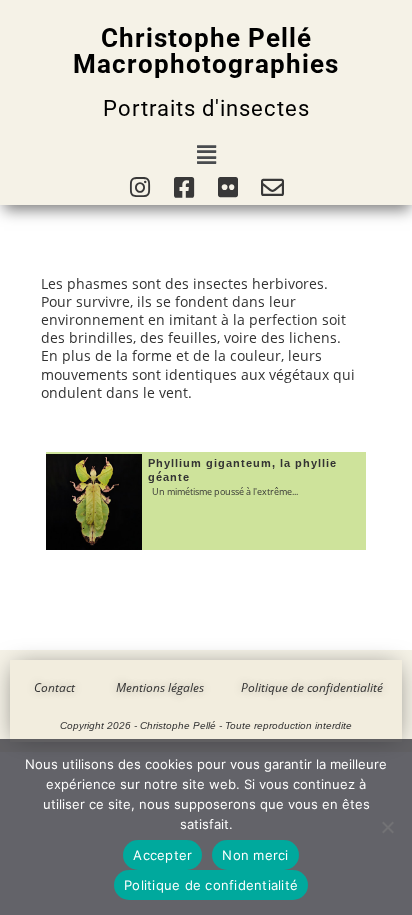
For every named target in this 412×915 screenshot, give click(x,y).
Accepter (162, 855)
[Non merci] (387, 827)
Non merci (255, 855)
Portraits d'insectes (206, 108)
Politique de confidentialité (211, 885)
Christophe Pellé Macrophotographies (206, 51)
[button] (206, 154)
